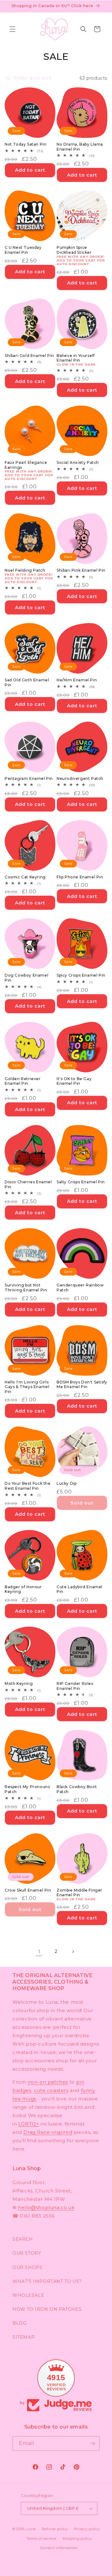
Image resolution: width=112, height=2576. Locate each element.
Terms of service (41, 2539)
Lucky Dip (67, 1483)
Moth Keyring (19, 1684)
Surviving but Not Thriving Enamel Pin (26, 1288)
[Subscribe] (92, 2444)
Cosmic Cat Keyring (25, 877)
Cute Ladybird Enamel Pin (79, 1589)
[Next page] (73, 1952)
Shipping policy (77, 2539)
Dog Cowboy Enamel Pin (26, 978)
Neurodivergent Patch (80, 778)
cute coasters (51, 2090)
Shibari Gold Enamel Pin (29, 356)
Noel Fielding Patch (25, 570)
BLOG (19, 2323)
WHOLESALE (28, 2295)
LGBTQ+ (29, 2124)
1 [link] (39, 1952)
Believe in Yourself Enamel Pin (76, 358)
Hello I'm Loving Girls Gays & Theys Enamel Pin (27, 1387)
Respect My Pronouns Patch (27, 1789)
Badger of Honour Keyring (23, 1589)
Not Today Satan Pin (26, 144)
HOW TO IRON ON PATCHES (47, 2309)
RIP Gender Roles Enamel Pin (75, 1686)
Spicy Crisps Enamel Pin (81, 975)
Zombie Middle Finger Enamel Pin (79, 1893)
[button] (12, 29)
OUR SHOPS (27, 2267)
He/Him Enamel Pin (77, 680)
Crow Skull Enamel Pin (28, 1890)
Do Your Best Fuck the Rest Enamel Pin (28, 1486)
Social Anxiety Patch (78, 462)
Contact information (59, 2548)
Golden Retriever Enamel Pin (23, 1081)
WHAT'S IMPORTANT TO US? (47, 2281)
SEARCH (23, 2239)
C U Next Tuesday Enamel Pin (23, 250)
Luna (31, 2529)
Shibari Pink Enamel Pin (81, 570)
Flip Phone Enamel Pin (80, 877)
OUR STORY (27, 2253)
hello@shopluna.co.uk (46, 2207)
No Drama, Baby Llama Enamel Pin (80, 147)
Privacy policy (87, 2529)
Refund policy (55, 2529)
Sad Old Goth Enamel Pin (27, 682)
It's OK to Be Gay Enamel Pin (74, 1081)
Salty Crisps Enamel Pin (81, 1182)
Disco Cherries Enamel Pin (28, 1184)
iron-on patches (48, 2082)
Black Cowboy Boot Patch (77, 1789)
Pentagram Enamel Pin (29, 778)
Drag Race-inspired (48, 2132)
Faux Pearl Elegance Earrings (26, 465)
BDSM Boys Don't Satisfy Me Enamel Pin (82, 1385)
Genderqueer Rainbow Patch (80, 1288)
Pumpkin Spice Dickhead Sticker (74, 250)
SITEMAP (23, 2337)
